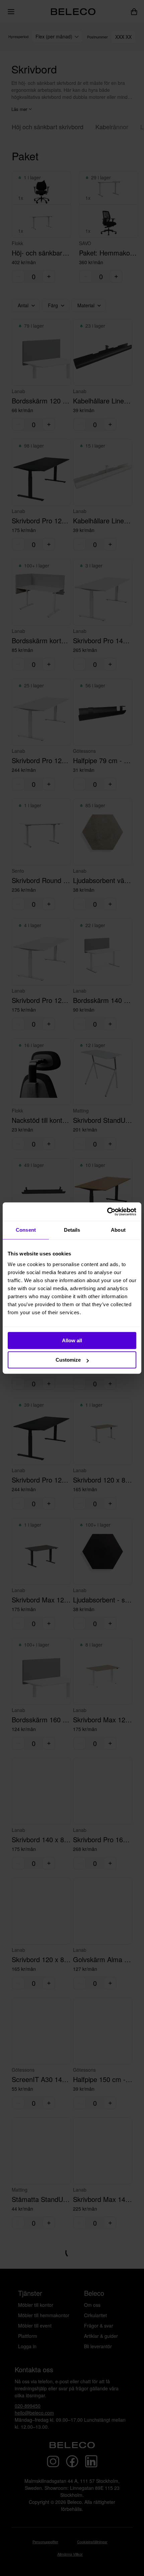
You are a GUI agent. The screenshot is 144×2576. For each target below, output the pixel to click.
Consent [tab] (26, 1230)
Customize (68, 1360)
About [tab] (118, 1230)
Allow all (72, 1340)
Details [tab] (72, 1230)
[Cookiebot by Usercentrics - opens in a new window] (107, 1212)
